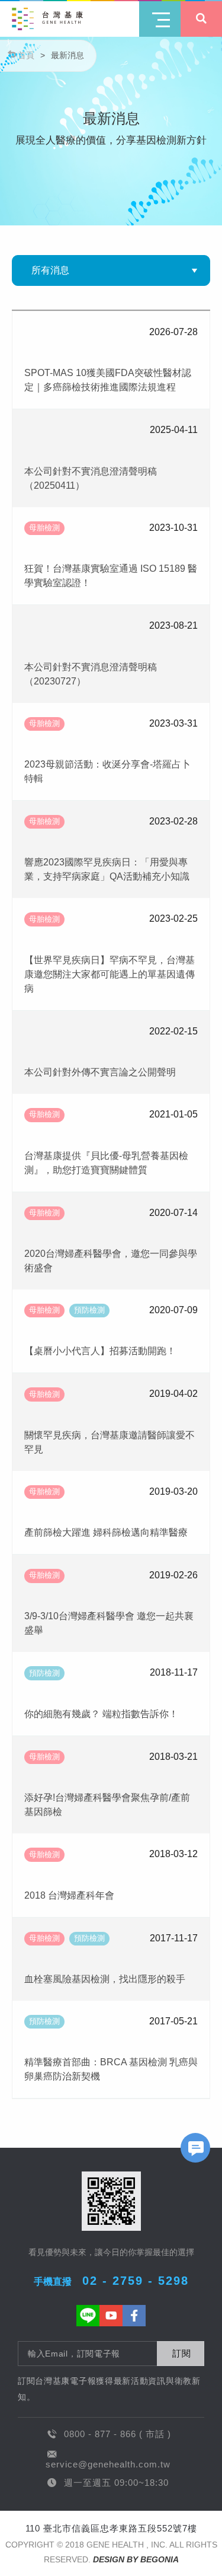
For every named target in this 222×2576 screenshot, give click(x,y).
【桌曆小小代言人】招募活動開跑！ (100, 1351)
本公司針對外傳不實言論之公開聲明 (100, 1072)
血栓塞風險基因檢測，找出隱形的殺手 (105, 1979)
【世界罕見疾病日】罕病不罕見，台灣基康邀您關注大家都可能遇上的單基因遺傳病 (110, 974)
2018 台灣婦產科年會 (69, 1895)
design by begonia (136, 2559)
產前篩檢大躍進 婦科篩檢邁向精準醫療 (106, 1532)
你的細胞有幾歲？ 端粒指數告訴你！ (101, 1714)
